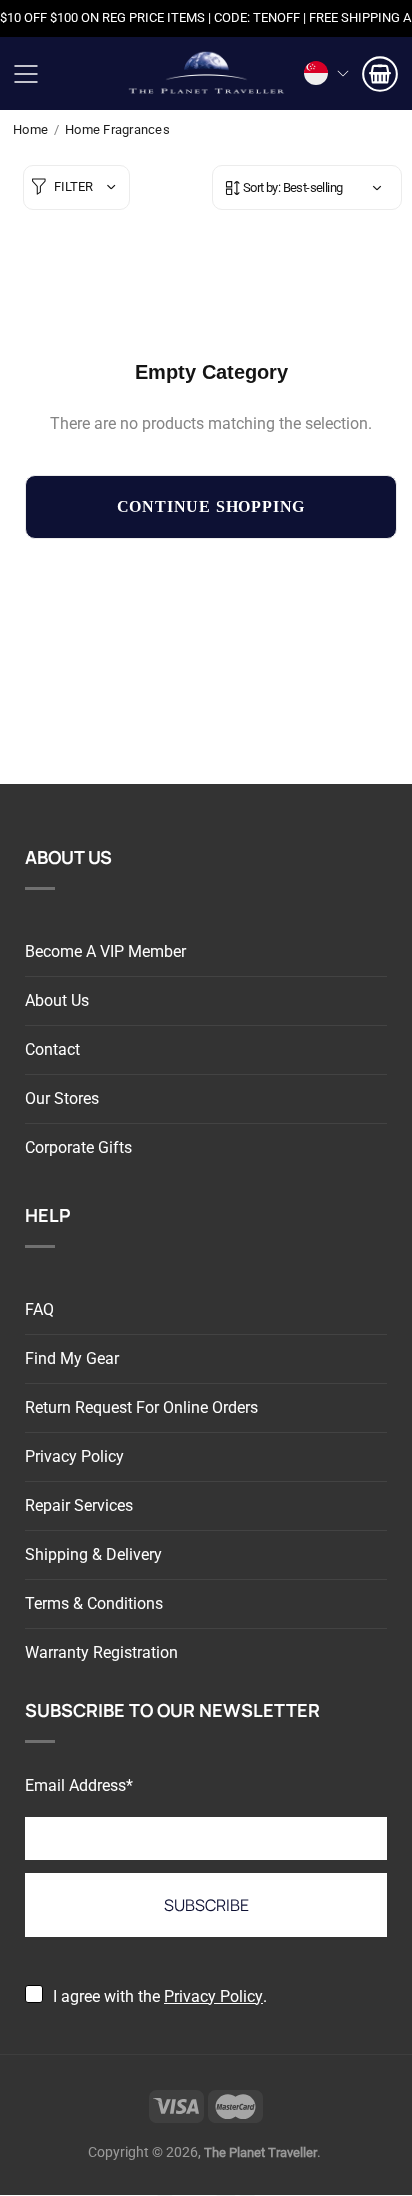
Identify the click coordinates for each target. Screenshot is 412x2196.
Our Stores (62, 1098)
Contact (52, 1049)
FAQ (39, 1309)
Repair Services (79, 1505)
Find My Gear (72, 1358)
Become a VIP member (105, 951)
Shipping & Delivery (93, 1554)
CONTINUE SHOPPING (211, 506)
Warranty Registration (101, 1652)
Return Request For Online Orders (141, 1407)
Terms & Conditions (94, 1603)
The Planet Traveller (206, 73)
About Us (57, 1000)
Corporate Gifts (78, 1147)
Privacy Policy (74, 1456)
